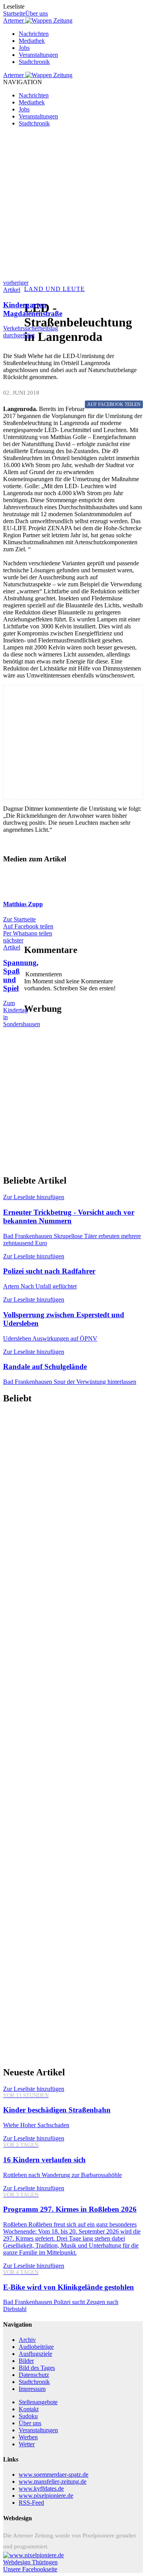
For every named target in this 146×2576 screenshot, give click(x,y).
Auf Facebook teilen (28, 926)
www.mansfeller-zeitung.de (53, 2482)
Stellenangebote (38, 2402)
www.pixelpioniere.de (46, 2496)
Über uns (37, 13)
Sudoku (28, 2416)
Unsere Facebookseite (30, 2569)
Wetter (27, 2444)
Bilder (26, 2361)
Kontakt (29, 2409)
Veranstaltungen (38, 55)
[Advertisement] (73, 206)
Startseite (14, 13)
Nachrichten (34, 34)
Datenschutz (34, 2375)
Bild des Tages (37, 2368)
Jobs (24, 48)
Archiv (27, 2340)
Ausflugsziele (35, 2354)
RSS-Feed (31, 2503)
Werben (28, 2437)
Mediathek (32, 41)
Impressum (32, 2389)
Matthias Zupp (23, 904)
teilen (114, 404)
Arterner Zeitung (38, 20)
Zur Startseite (19, 919)
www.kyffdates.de (41, 2489)
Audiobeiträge (36, 2347)
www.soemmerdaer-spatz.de (54, 2475)
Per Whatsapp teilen (28, 933)
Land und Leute (55, 289)
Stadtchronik (34, 62)
